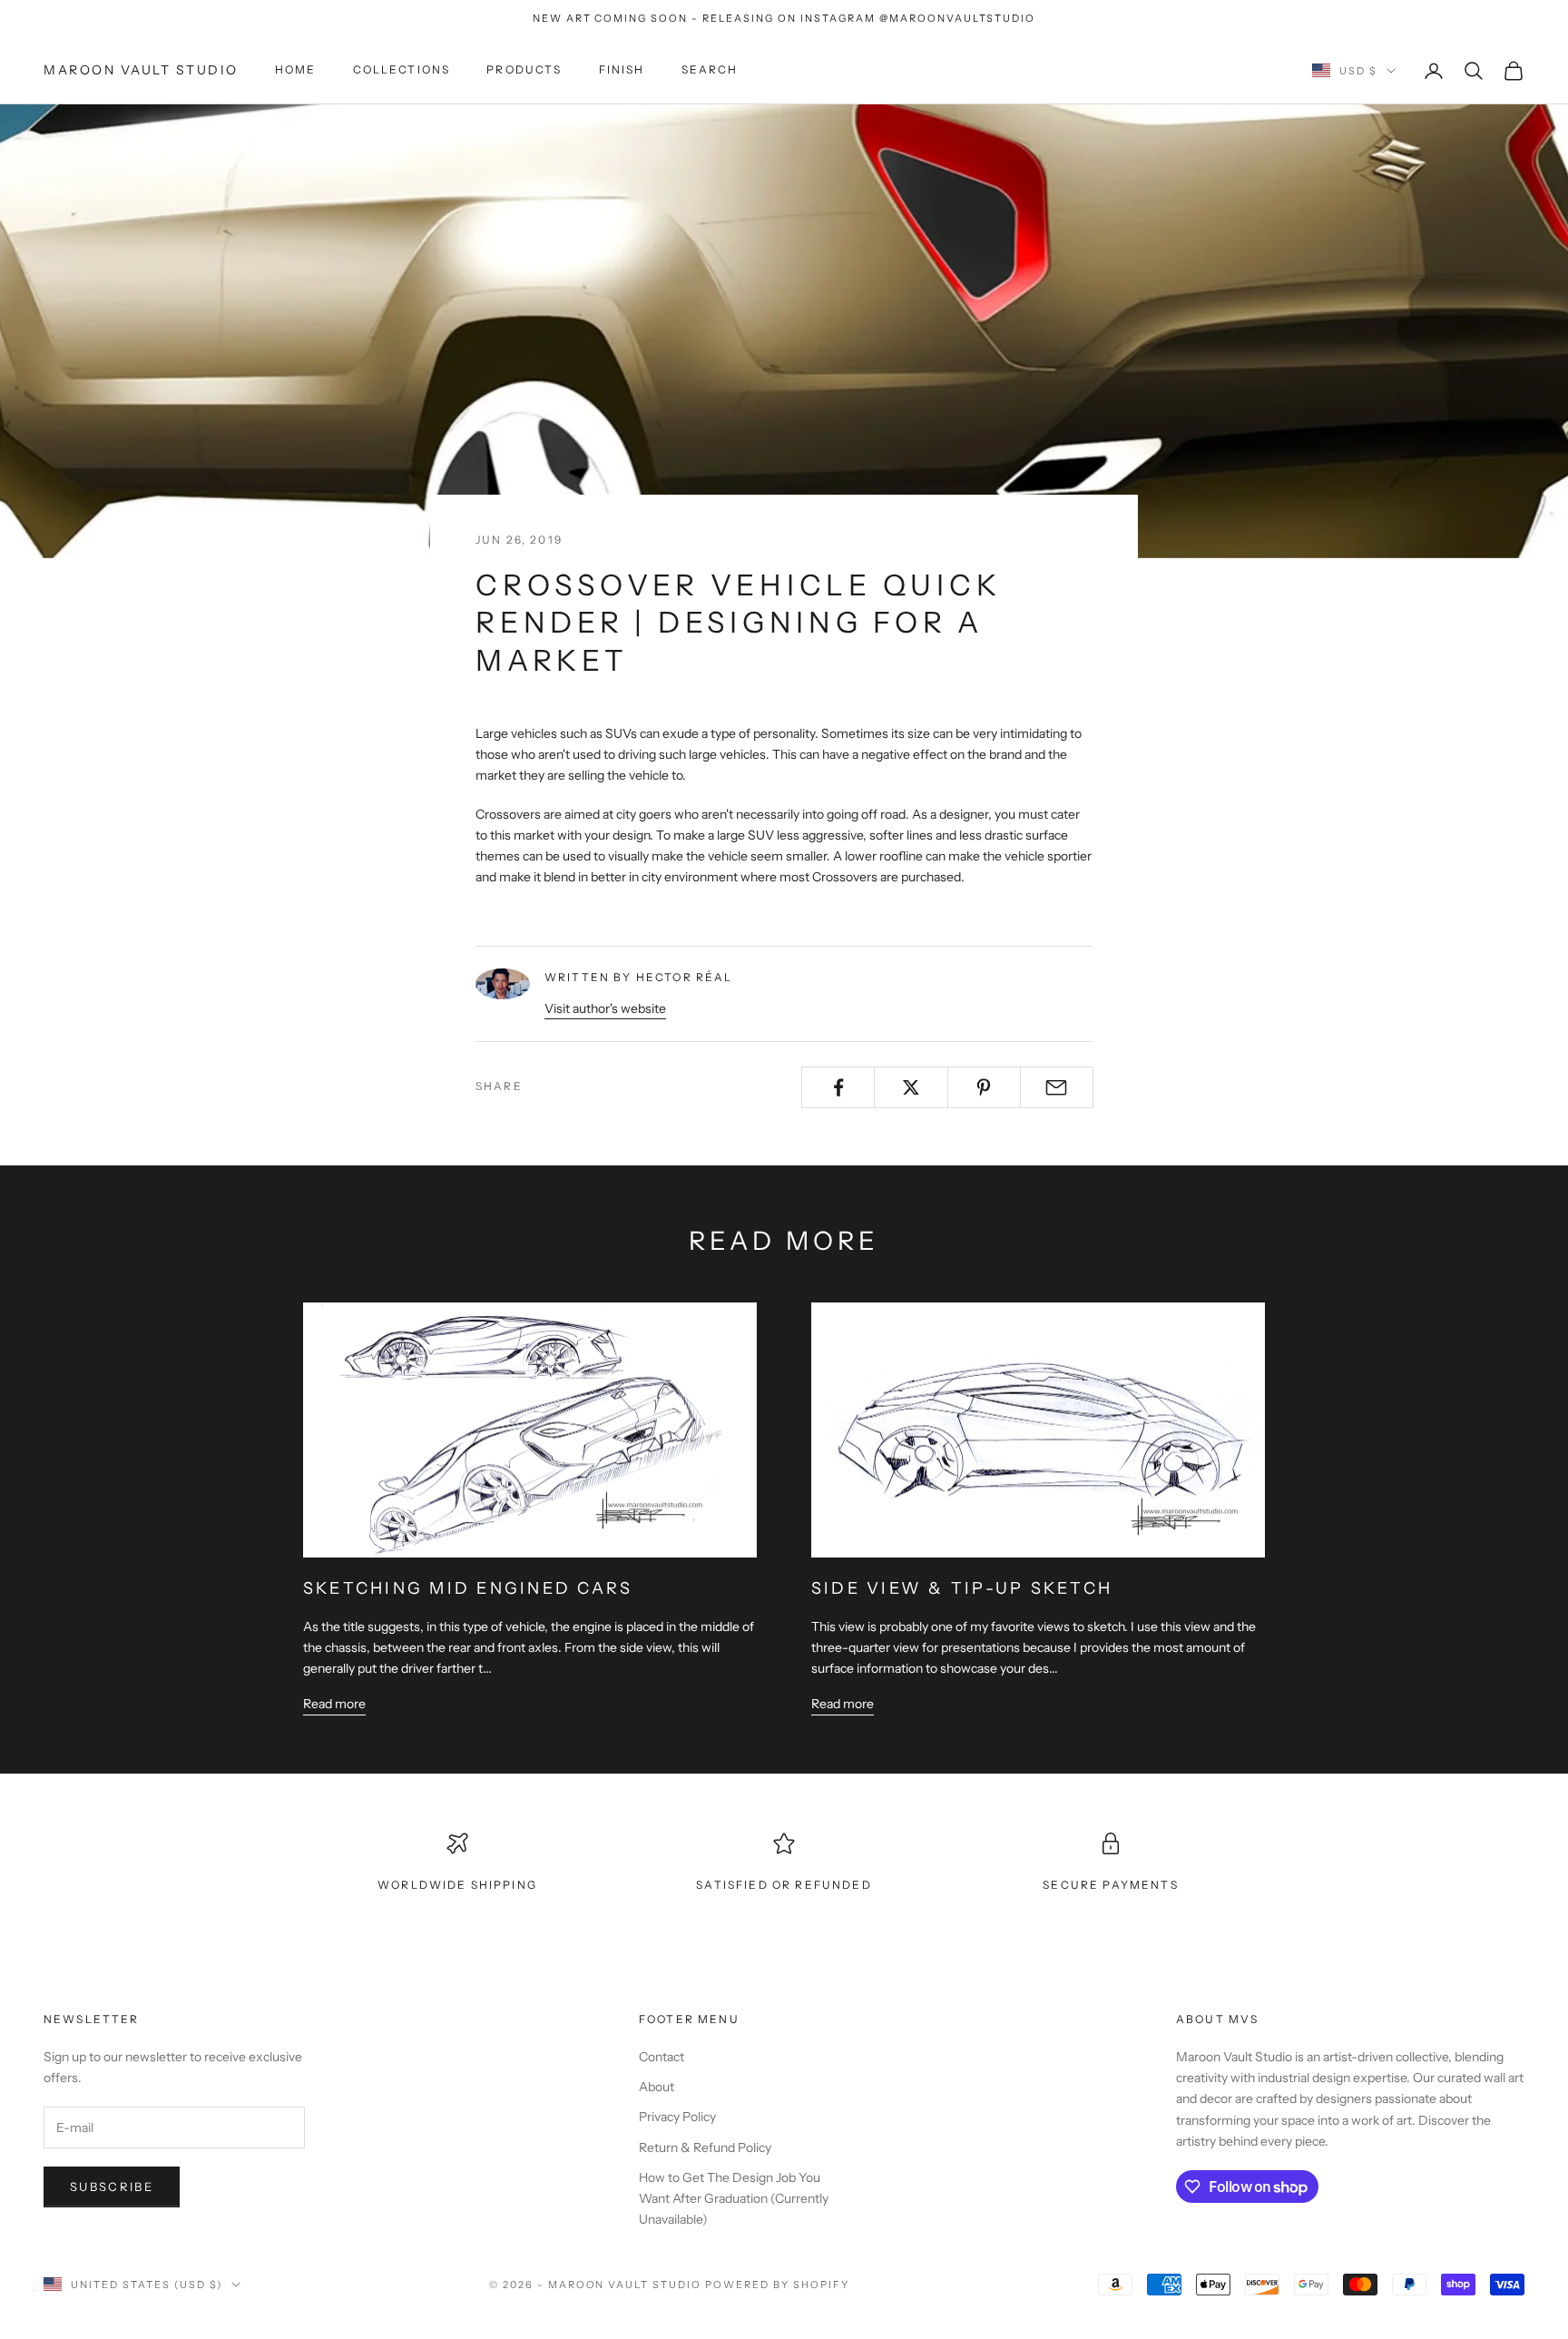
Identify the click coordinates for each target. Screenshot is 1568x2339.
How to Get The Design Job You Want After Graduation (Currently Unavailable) (734, 2198)
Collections (402, 70)
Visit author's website (605, 1008)
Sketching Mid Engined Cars (468, 1588)
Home (296, 70)
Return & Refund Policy (705, 2147)
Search (710, 70)
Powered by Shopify (777, 2285)
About (657, 2087)
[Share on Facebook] (838, 1087)
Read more (334, 1704)
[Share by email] (1057, 1087)
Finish (622, 70)
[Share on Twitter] (911, 1087)
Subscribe (112, 2187)
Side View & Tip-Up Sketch (962, 1588)
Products (524, 70)
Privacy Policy (677, 2117)
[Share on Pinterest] (984, 1087)
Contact (661, 2057)
